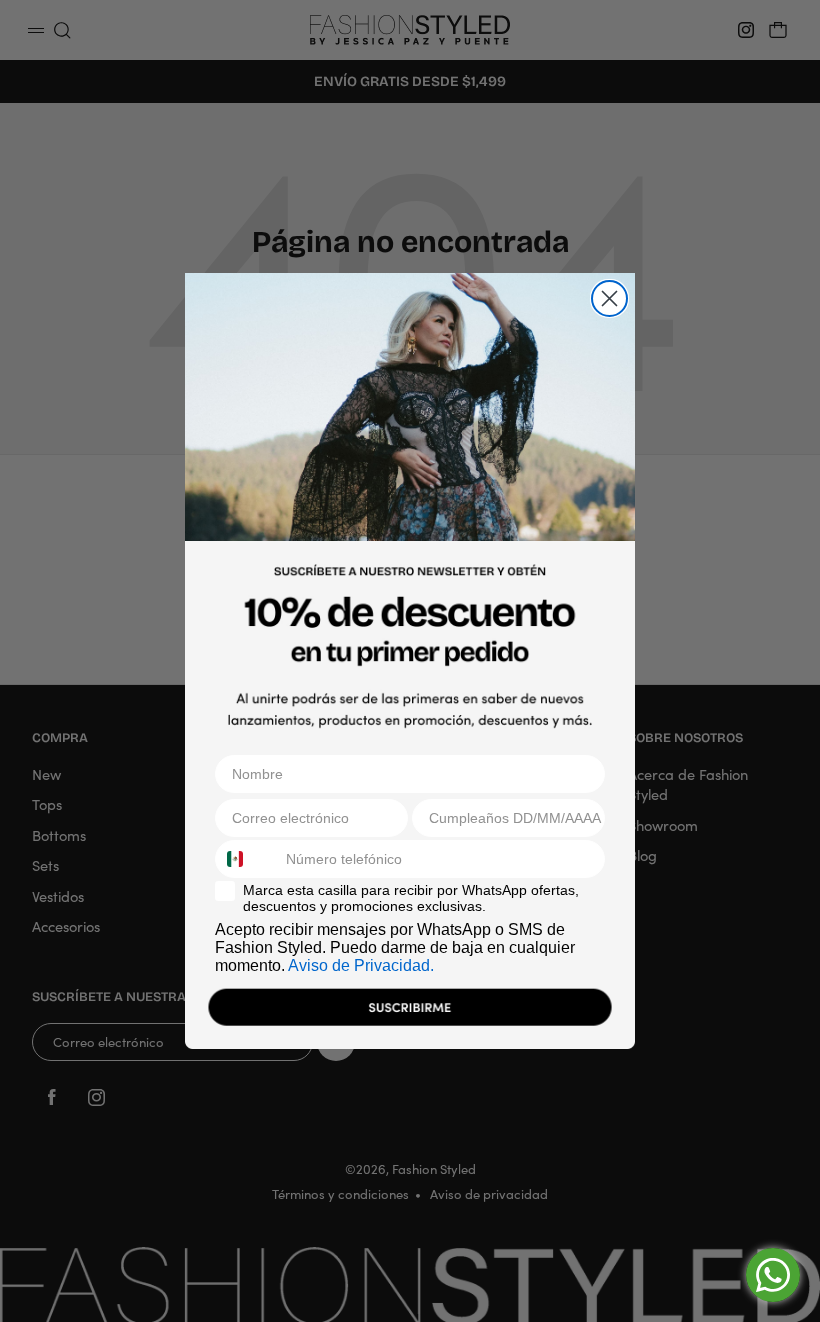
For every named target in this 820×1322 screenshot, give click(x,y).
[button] (410, 1012)
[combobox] (246, 859)
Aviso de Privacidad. (361, 965)
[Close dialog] (609, 298)
